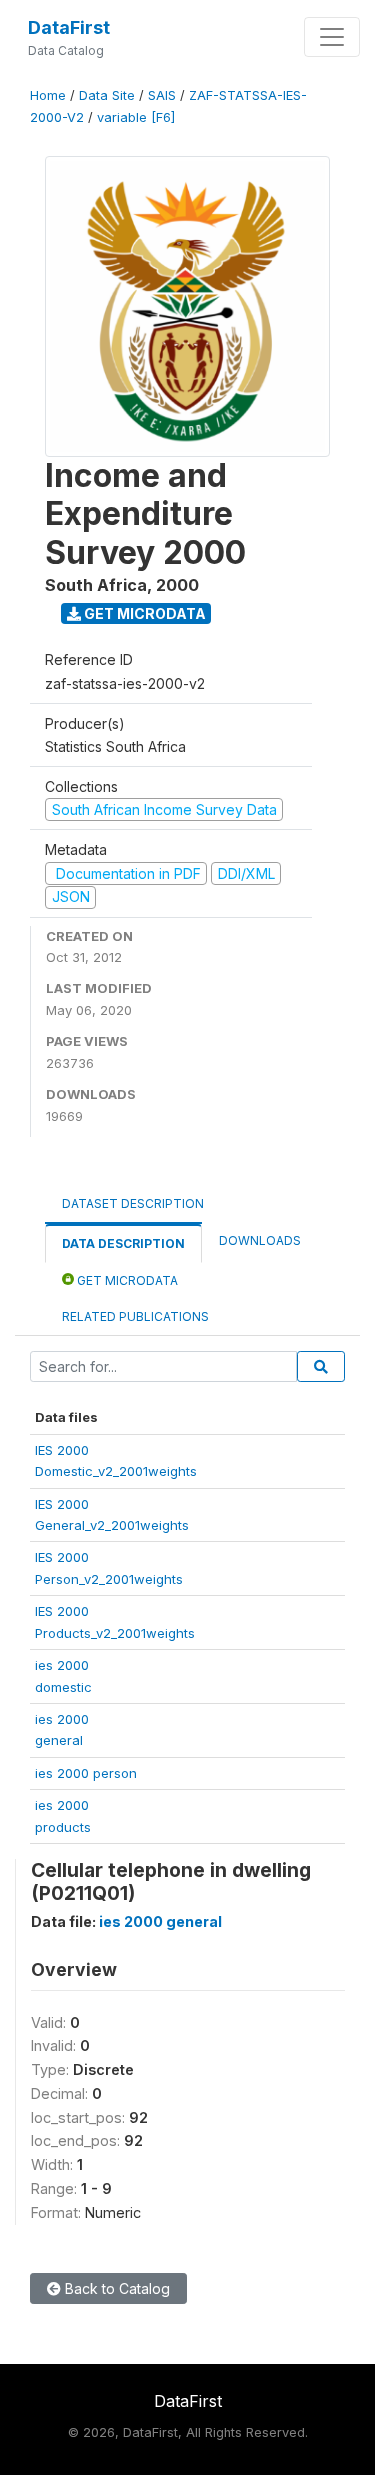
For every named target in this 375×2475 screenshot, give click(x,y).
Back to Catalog (115, 2288)
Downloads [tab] (260, 1240)
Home (48, 95)
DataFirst (69, 27)
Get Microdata (143, 613)
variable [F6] (136, 117)
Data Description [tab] (123, 1243)
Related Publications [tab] (135, 1316)
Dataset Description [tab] (133, 1203)
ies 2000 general (160, 1921)
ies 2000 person (86, 1773)
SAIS (162, 95)
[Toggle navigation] (332, 37)
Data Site (107, 95)
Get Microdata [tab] (126, 1280)
